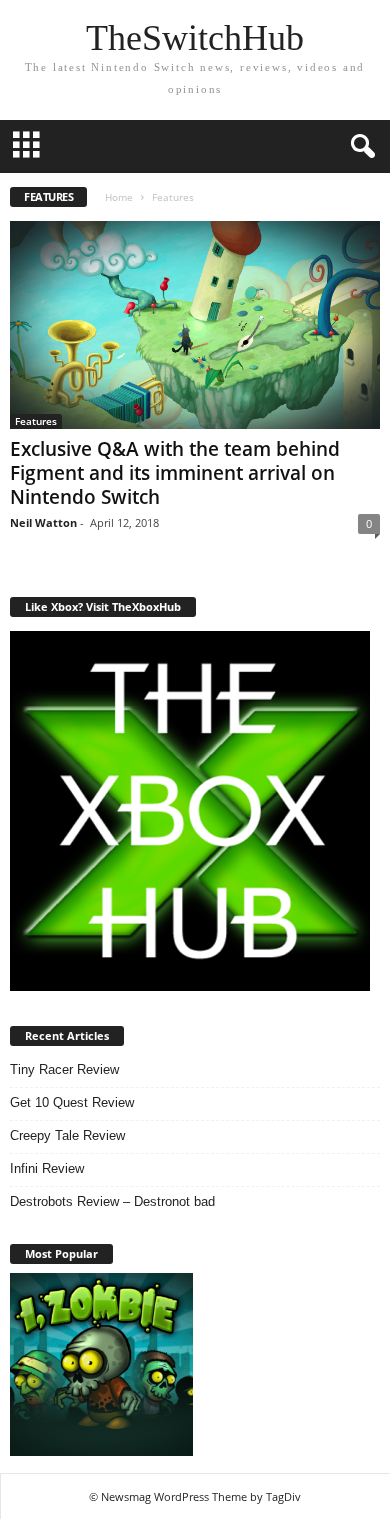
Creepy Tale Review (67, 1135)
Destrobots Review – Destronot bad (112, 1201)
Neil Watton (43, 522)
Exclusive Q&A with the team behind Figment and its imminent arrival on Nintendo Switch (175, 473)
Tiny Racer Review (64, 1069)
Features (36, 421)
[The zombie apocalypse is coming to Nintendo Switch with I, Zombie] (101, 1364)
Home (119, 197)
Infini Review (47, 1168)
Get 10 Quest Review (72, 1102)
